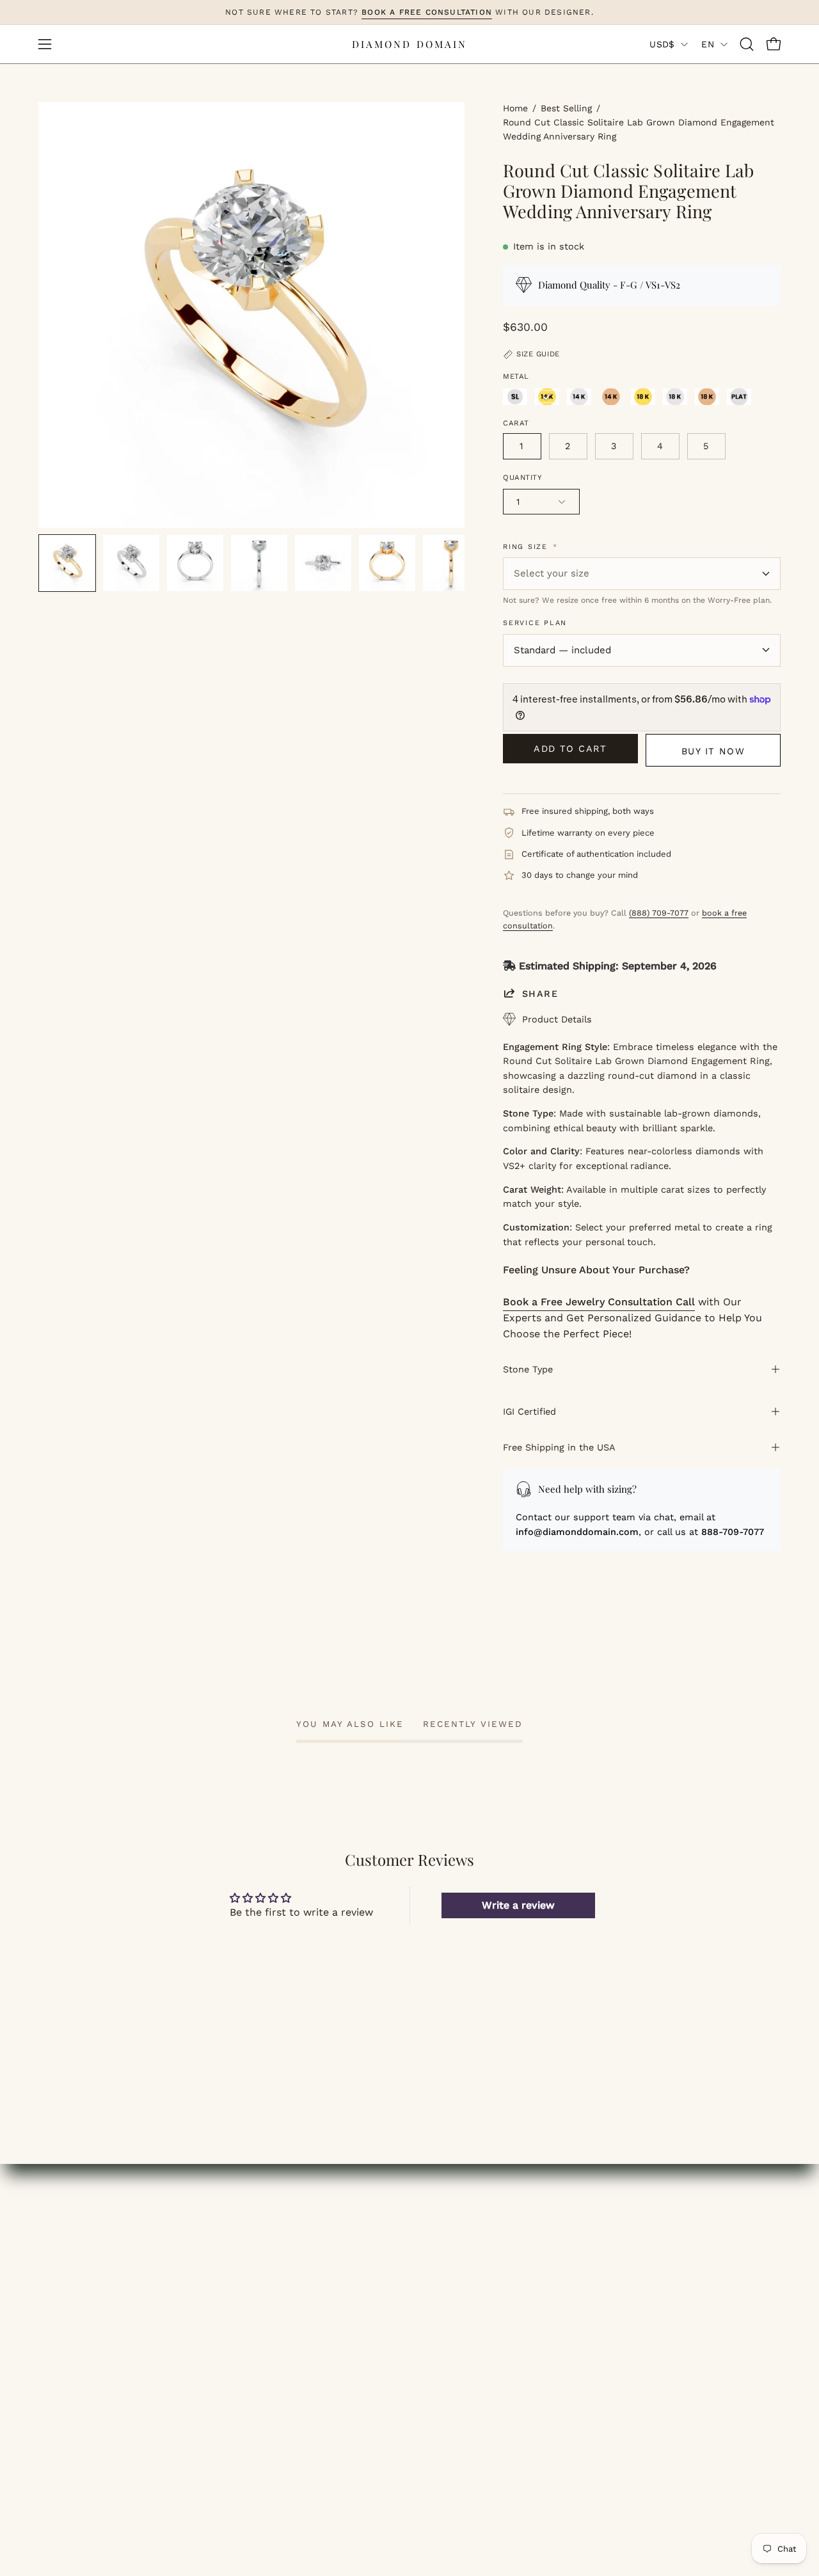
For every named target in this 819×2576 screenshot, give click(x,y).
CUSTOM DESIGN (81, 2355)
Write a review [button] (518, 1905)
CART (244, 2313)
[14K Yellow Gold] (547, 397)
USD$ (662, 44)
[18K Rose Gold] (707, 397)
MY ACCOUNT (264, 2270)
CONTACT (63, 2376)
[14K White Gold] (579, 397)
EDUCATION (68, 2334)
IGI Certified (529, 1411)
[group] (409, 12)
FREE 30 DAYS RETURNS (675, 2334)
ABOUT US (448, 2270)
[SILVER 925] (515, 397)
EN (708, 44)
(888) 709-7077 (659, 913)
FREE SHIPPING (653, 2270)
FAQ (433, 2313)
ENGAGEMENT (75, 2270)
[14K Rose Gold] (611, 397)
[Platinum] (739, 397)
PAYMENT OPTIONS (662, 2313)
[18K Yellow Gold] (643, 397)
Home (515, 108)
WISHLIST (255, 2292)
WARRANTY (643, 2355)
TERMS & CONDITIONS (479, 2355)
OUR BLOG (449, 2292)
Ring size (530, 547)
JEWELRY (62, 2313)
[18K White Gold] (675, 397)
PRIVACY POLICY (463, 2376)
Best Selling (566, 108)
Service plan (535, 623)
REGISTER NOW (270, 2334)
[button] (747, 44)
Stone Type (528, 1369)
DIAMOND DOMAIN (409, 44)
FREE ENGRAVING (659, 2292)
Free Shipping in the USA (559, 1447)
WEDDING (63, 2292)
